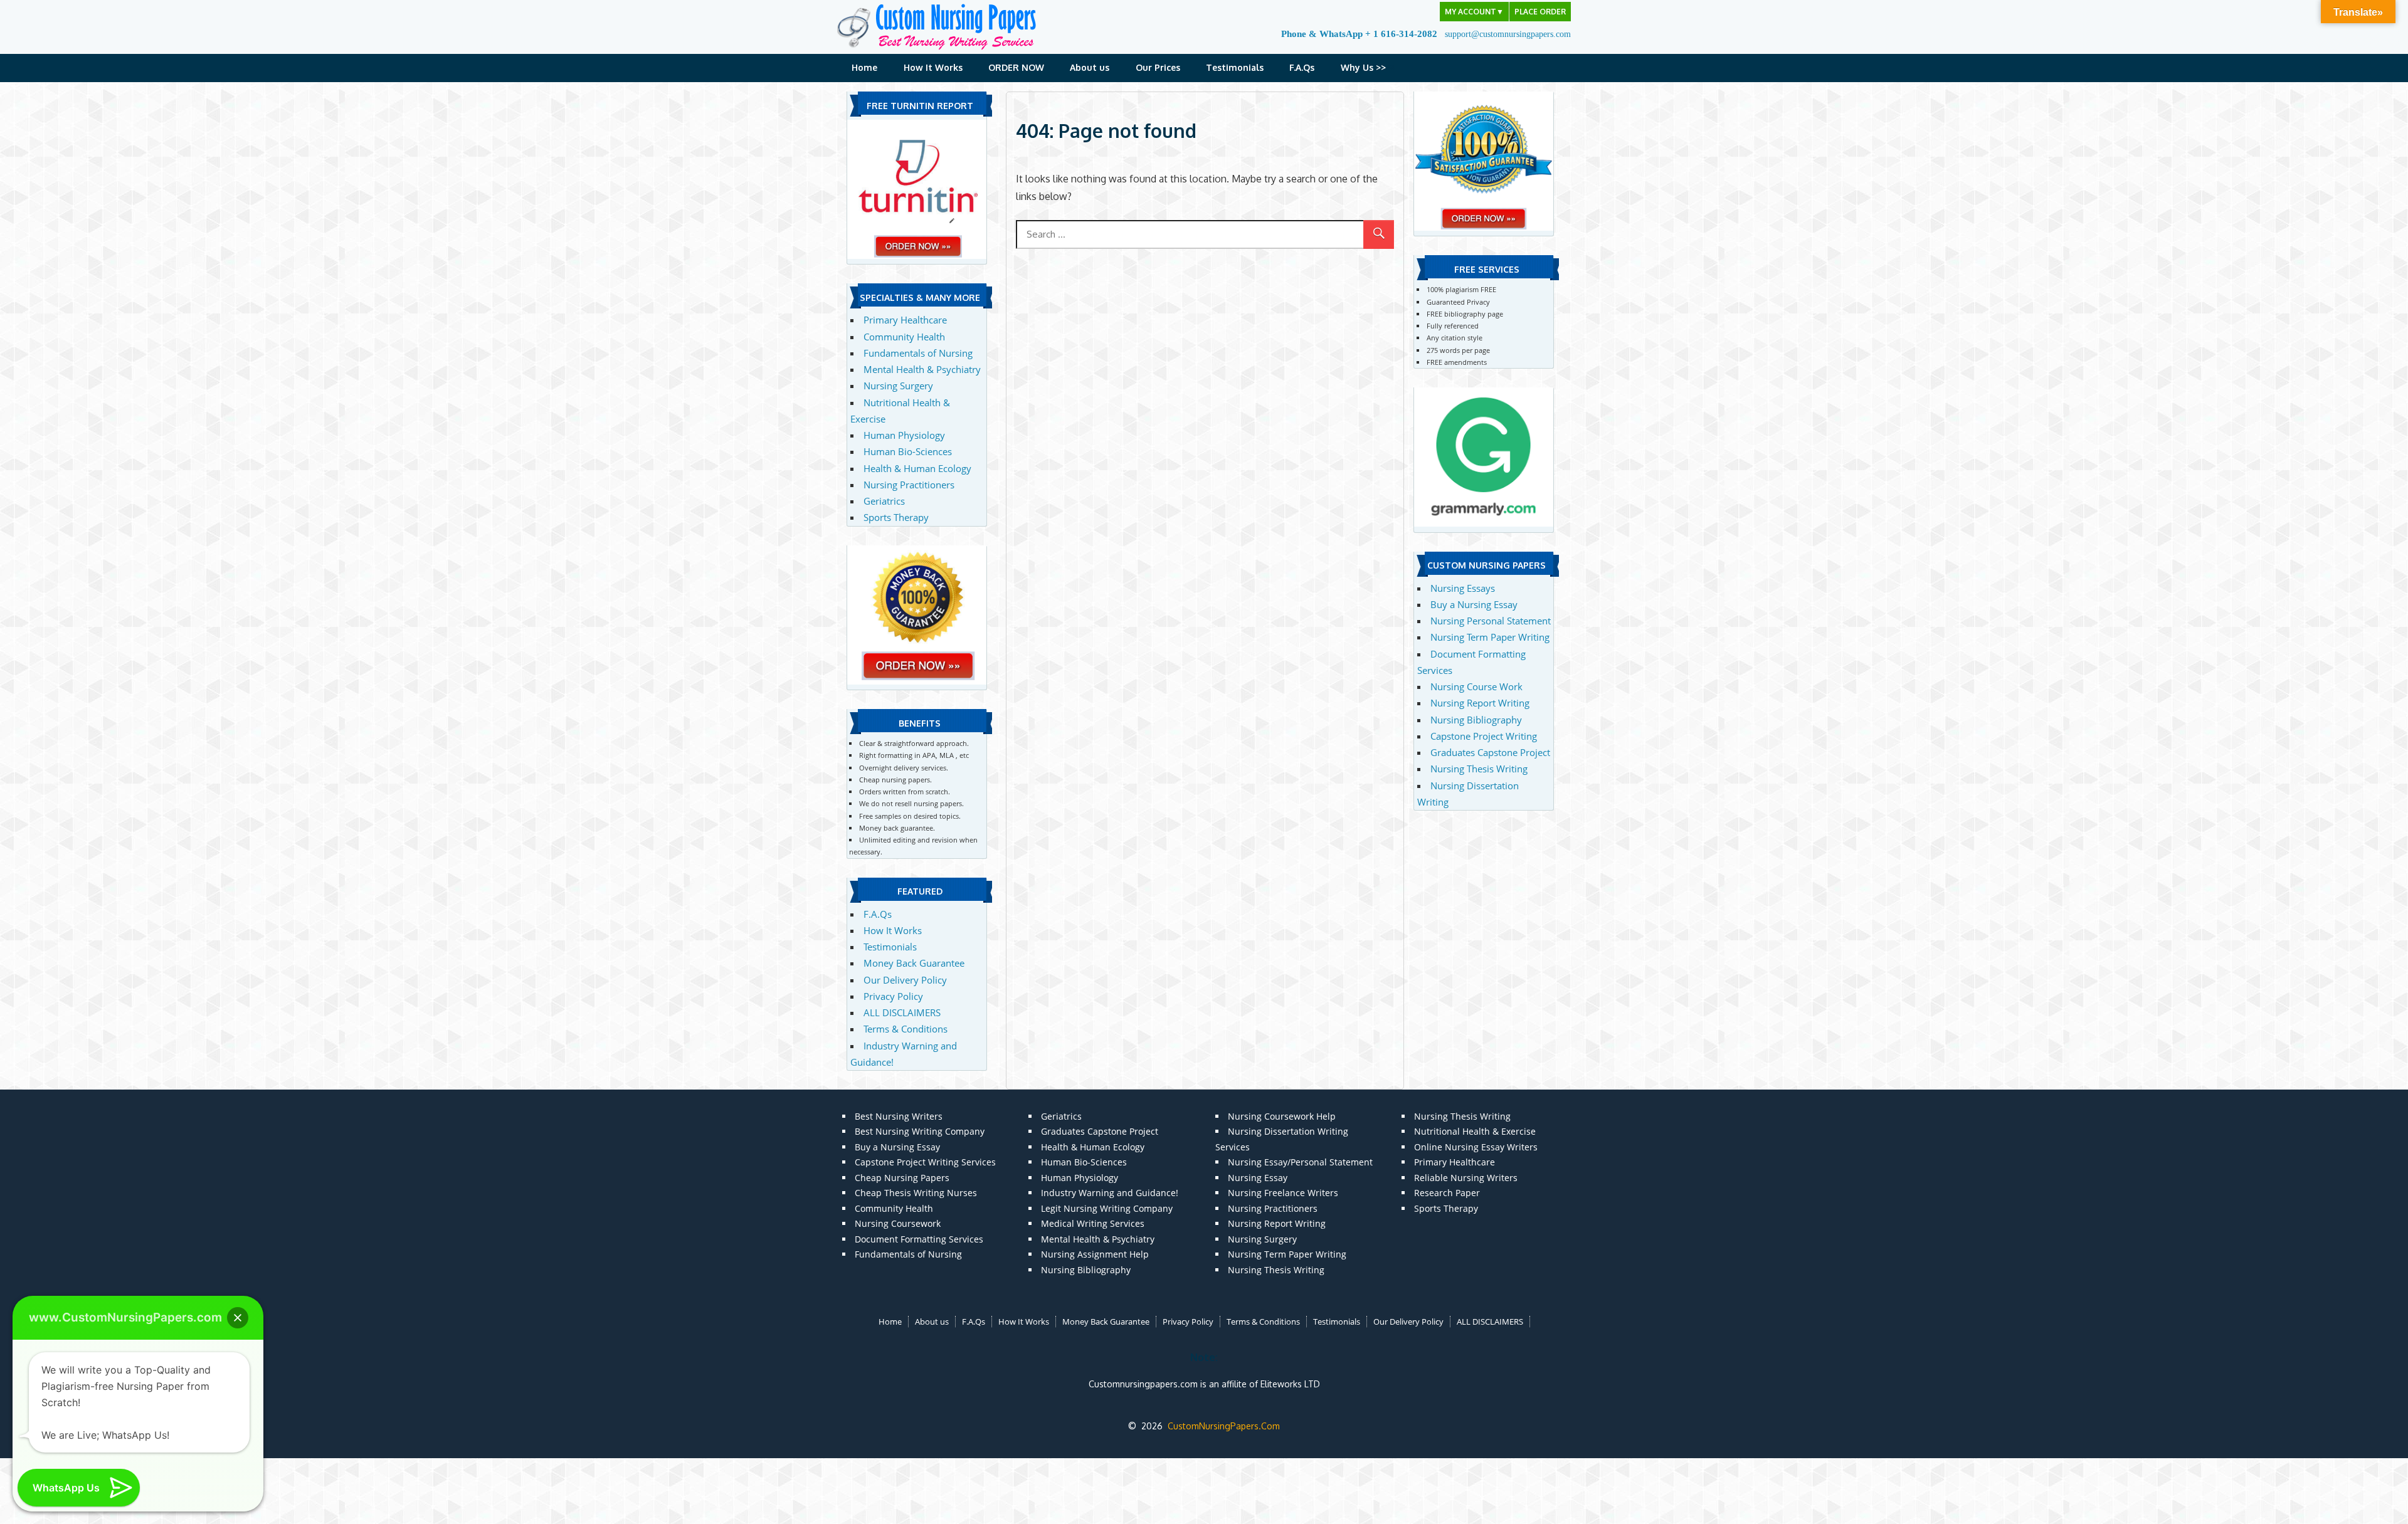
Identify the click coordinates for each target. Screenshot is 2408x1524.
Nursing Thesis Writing (1479, 769)
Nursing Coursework (898, 1223)
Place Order (1540, 12)
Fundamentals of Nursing (918, 353)
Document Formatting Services (919, 1239)
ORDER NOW (1016, 67)
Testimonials (1235, 67)
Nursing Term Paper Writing (1490, 637)
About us (1090, 67)
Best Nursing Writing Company (920, 1131)
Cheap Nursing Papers (902, 1178)
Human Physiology (904, 435)
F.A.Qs (1302, 67)
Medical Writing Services (1093, 1223)
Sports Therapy (896, 517)
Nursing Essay (1258, 1178)
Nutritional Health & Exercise (1475, 1131)
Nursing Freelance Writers (1283, 1193)
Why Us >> (1363, 67)
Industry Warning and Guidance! (1110, 1193)
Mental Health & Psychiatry (922, 369)
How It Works (933, 67)
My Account (1474, 12)
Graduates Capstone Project (1490, 752)
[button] (238, 1318)
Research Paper (1447, 1193)
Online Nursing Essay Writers (1476, 1147)
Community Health (904, 337)
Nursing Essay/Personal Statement (1300, 1162)
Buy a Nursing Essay (1474, 604)
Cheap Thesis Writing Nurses (916, 1193)
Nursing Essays (1463, 588)
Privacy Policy (893, 996)
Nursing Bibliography (1476, 720)
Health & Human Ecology (917, 468)
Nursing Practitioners (909, 485)
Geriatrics (884, 501)
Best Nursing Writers (899, 1116)
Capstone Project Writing (1484, 736)
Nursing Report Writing (1480, 703)
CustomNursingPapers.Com (1224, 1426)
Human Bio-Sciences (908, 451)
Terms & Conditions (906, 1029)
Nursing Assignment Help (1095, 1254)
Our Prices (1158, 67)
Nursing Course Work (1476, 686)
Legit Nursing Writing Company (1107, 1208)
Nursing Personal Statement (1491, 621)
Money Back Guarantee (914, 963)
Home (864, 67)
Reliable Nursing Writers (1466, 1178)
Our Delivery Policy (905, 980)
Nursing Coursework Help (1282, 1116)
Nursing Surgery (898, 386)
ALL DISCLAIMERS (902, 1012)
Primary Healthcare (905, 320)
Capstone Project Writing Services (925, 1162)
